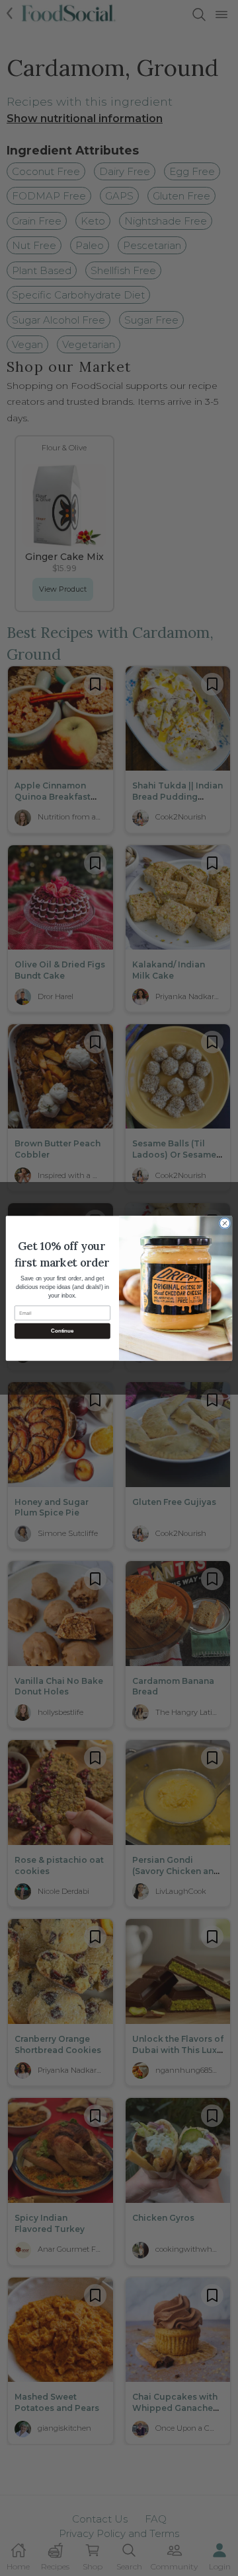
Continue (62, 1331)
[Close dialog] (224, 1223)
